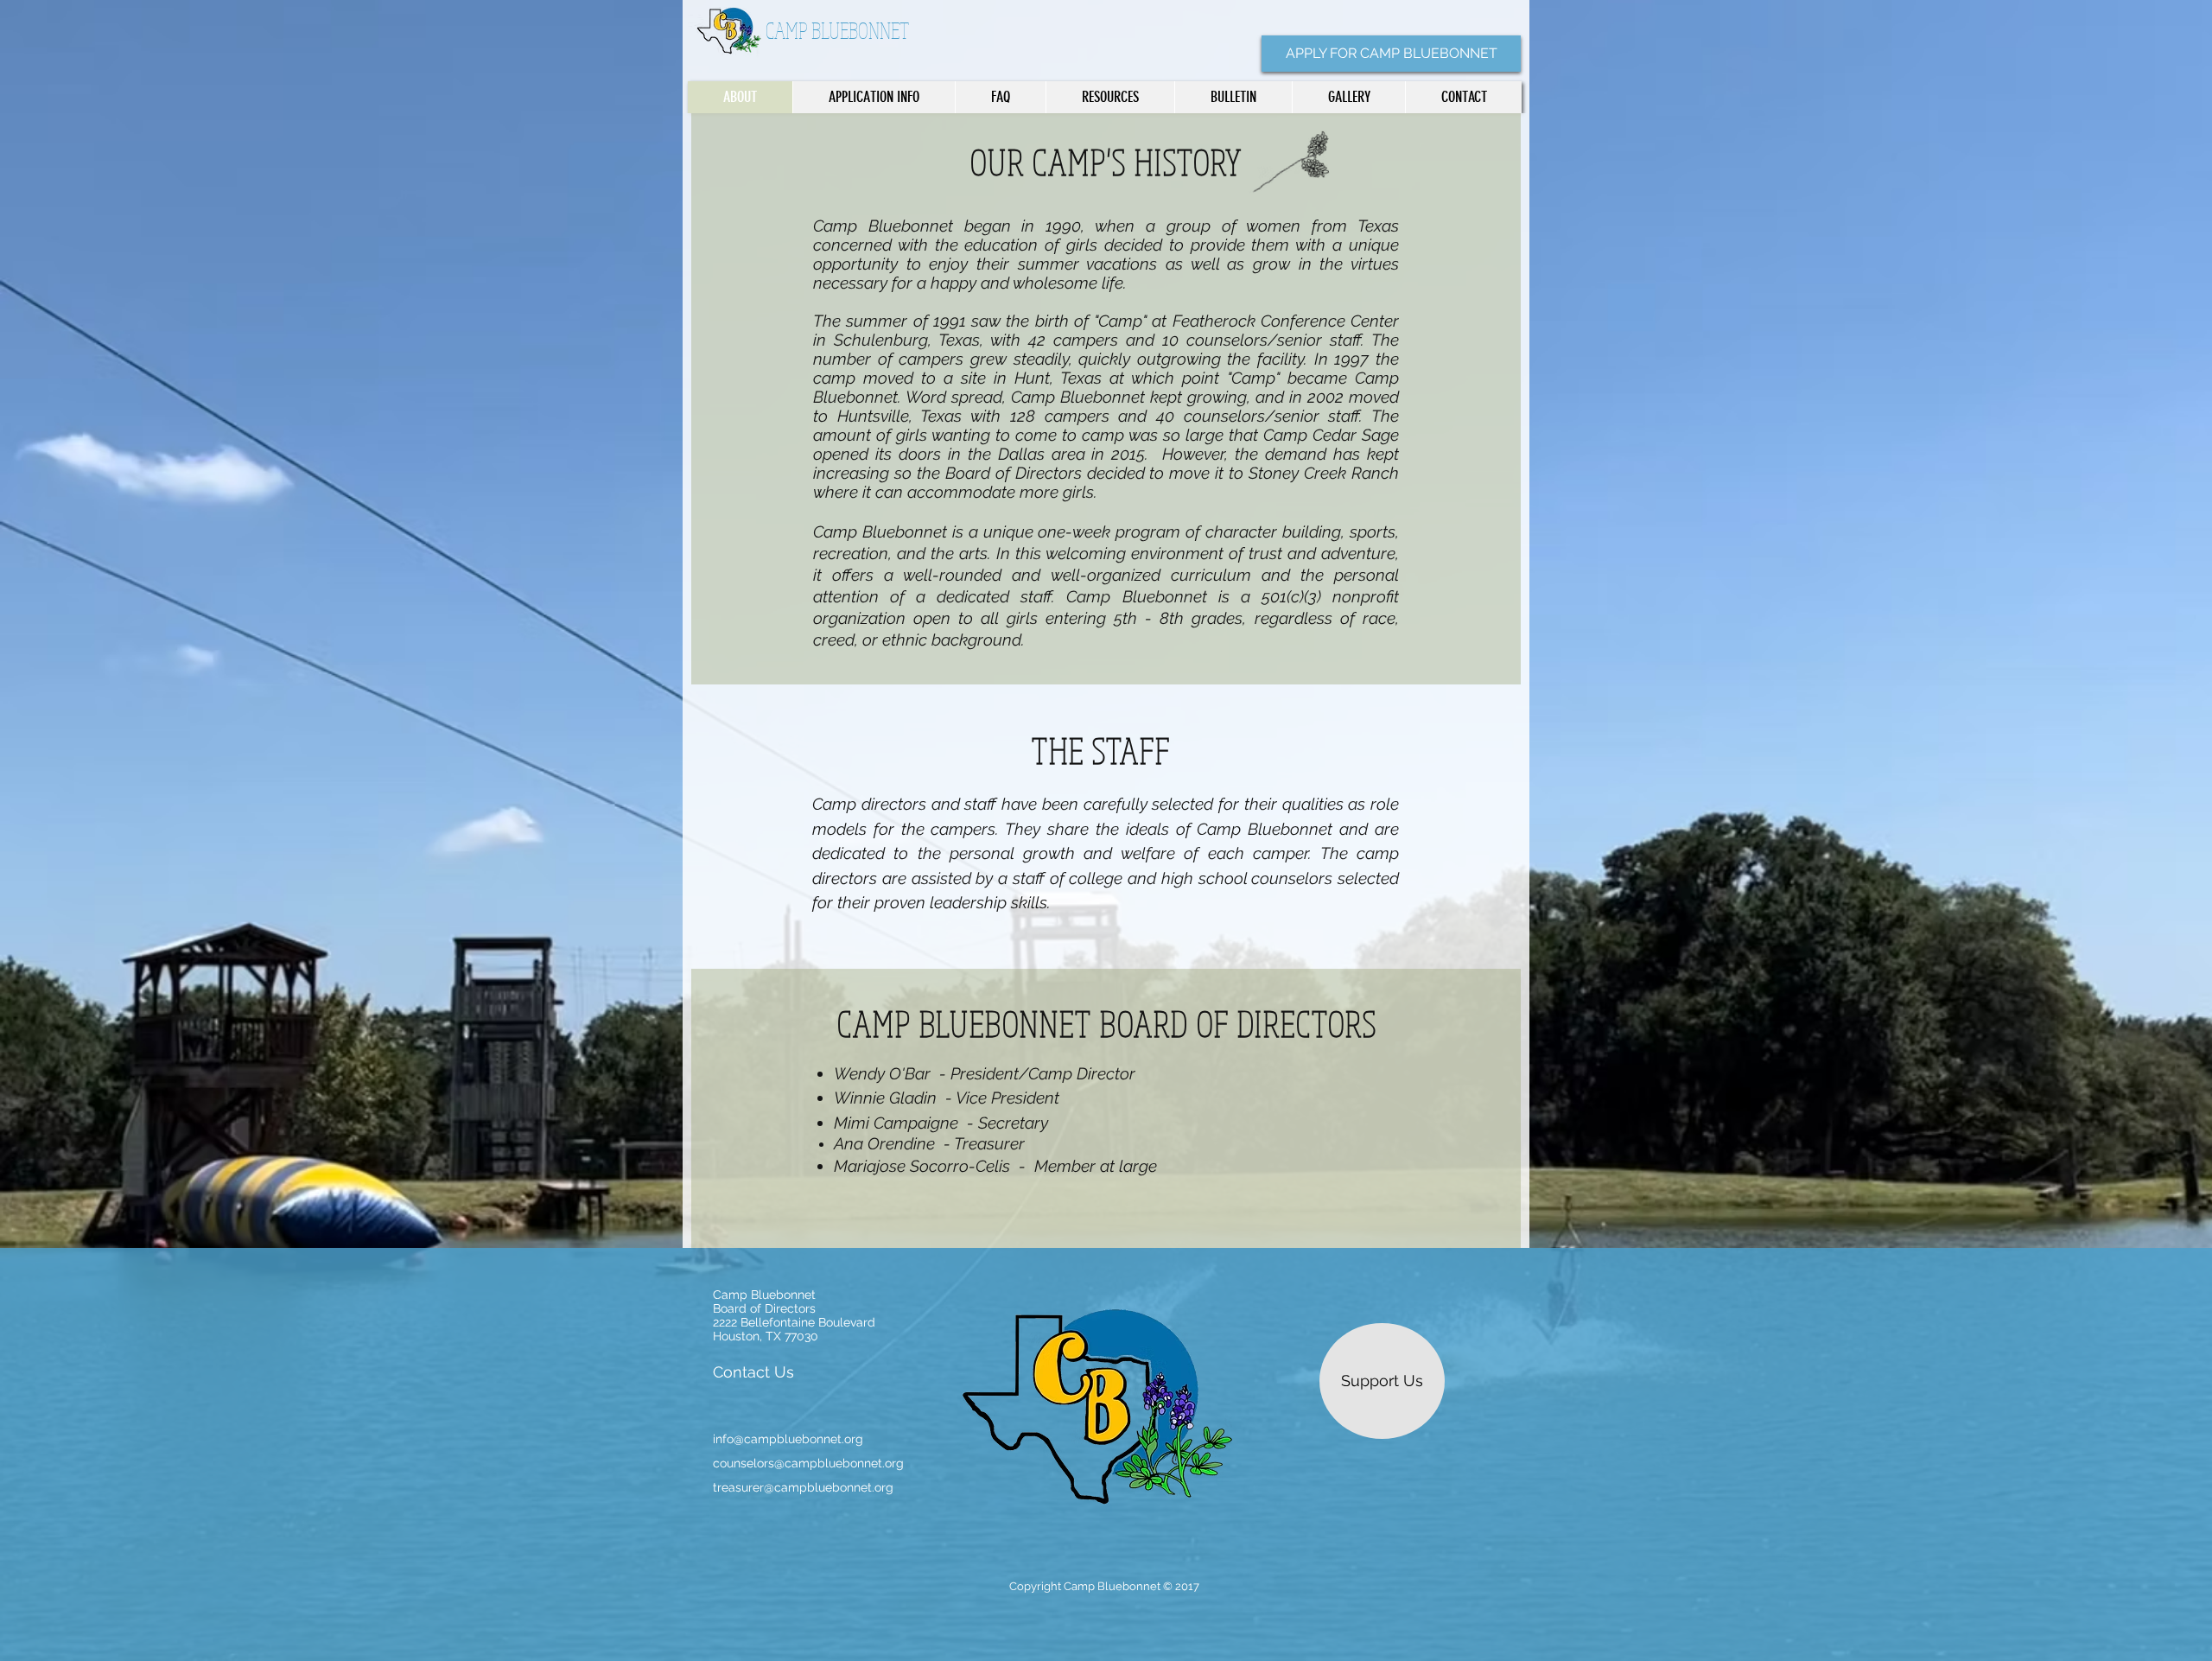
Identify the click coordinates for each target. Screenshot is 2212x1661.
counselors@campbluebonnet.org (808, 1463)
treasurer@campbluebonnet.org (803, 1487)
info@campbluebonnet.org (788, 1439)
